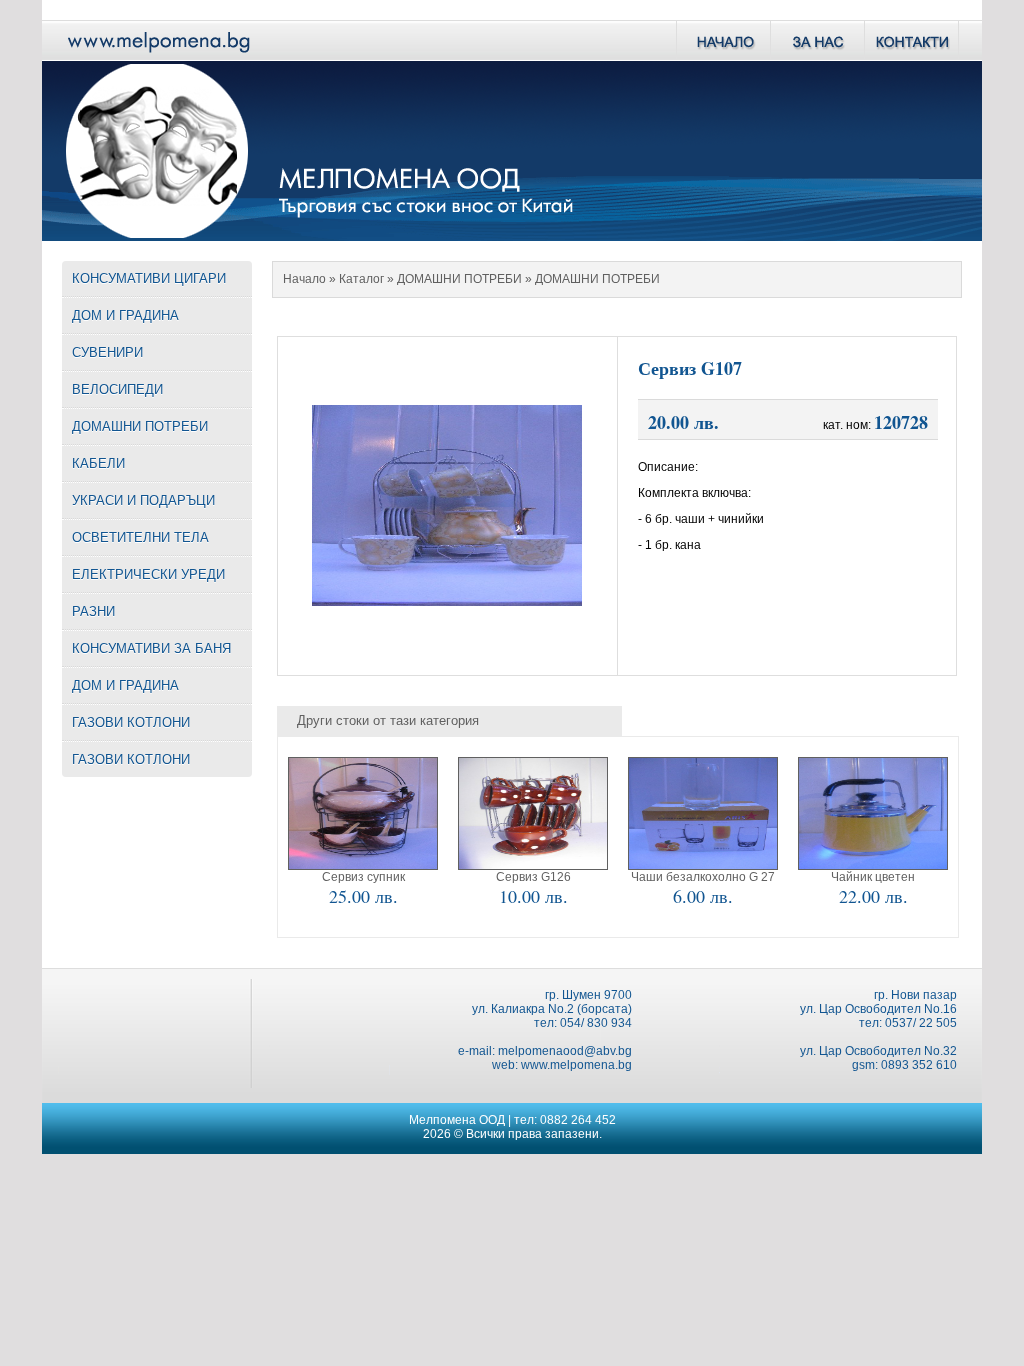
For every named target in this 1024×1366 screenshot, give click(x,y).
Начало (304, 279)
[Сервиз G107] (447, 600)
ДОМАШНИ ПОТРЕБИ (459, 279)
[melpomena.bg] (157, 55)
